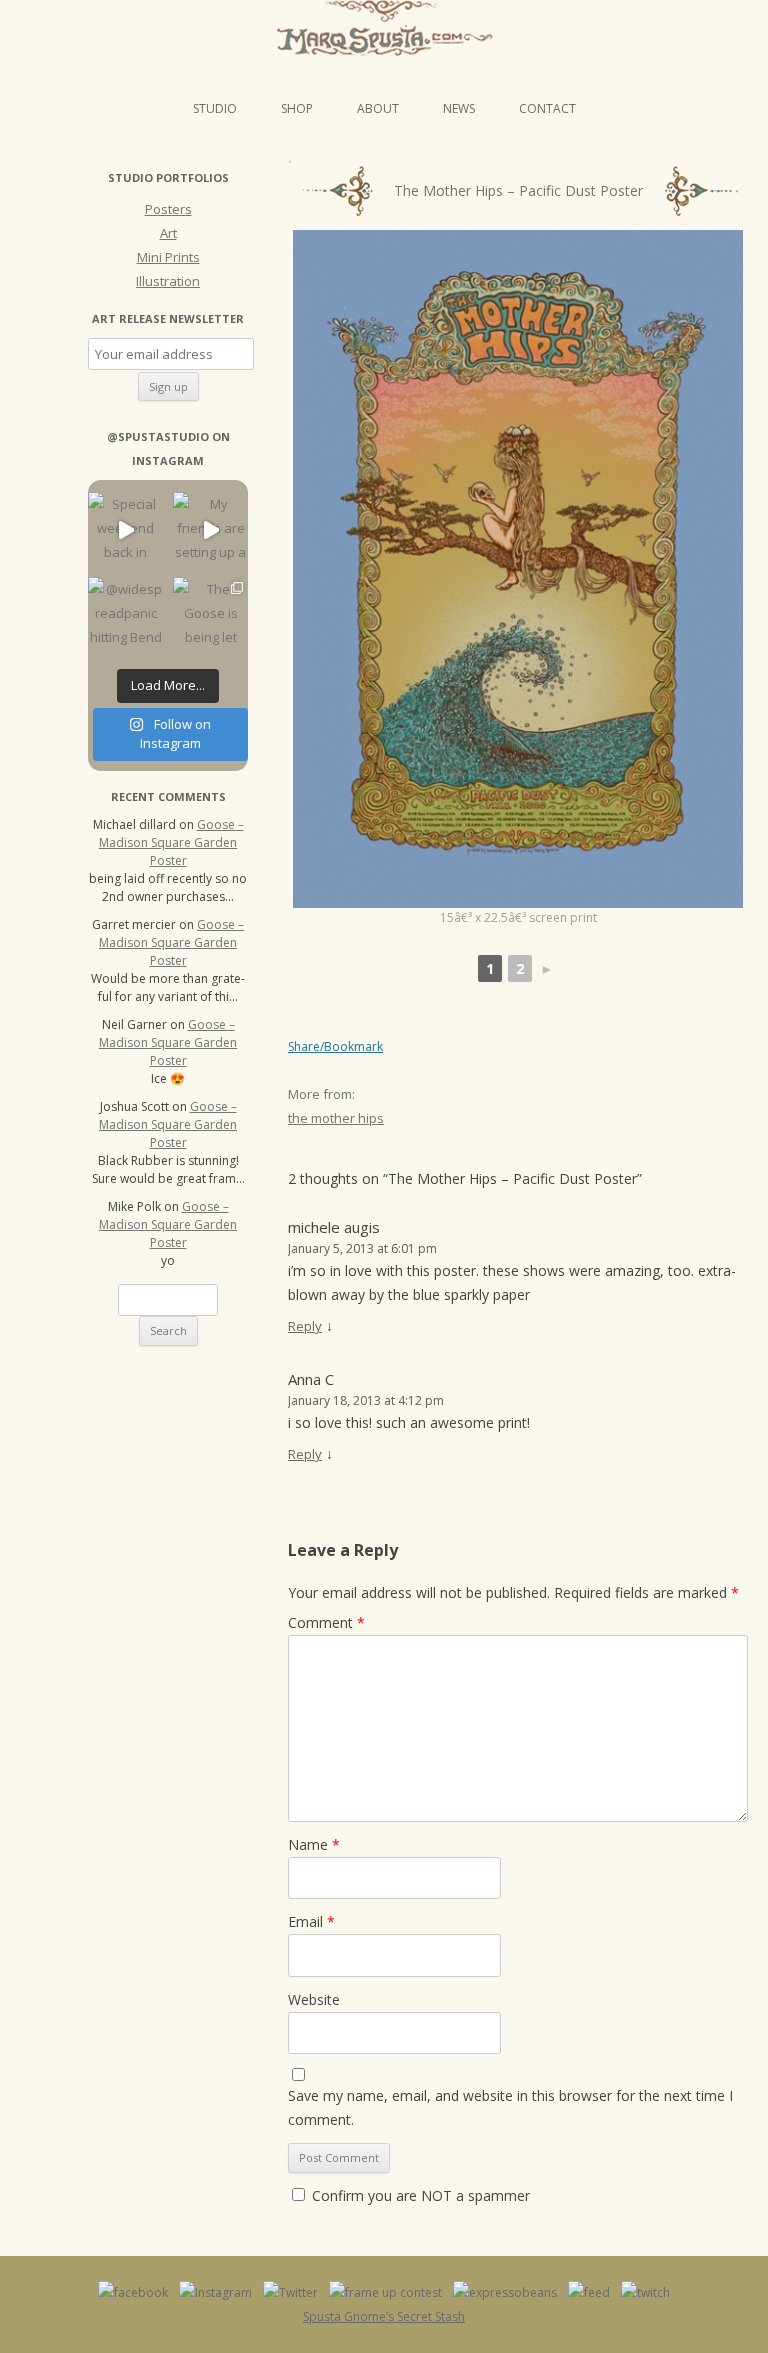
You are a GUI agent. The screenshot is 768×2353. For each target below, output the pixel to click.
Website (314, 1999)
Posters (168, 209)
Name (314, 1844)
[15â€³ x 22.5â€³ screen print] (518, 569)
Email (311, 1921)
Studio (215, 108)
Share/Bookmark (335, 1047)
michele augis (334, 1227)
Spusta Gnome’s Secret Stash (384, 2316)
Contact (547, 108)
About (378, 108)
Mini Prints (168, 257)
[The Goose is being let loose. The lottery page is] (210, 614)
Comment (326, 1622)
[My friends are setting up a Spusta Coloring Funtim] (210, 529)
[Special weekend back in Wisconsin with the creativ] (125, 529)
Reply (305, 1326)
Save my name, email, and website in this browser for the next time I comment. (510, 2107)
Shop (297, 108)
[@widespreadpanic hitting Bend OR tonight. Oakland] (125, 614)
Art (168, 233)
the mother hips (336, 1118)
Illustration (168, 281)
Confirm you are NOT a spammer (419, 2195)
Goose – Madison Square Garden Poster (171, 842)
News (459, 108)
